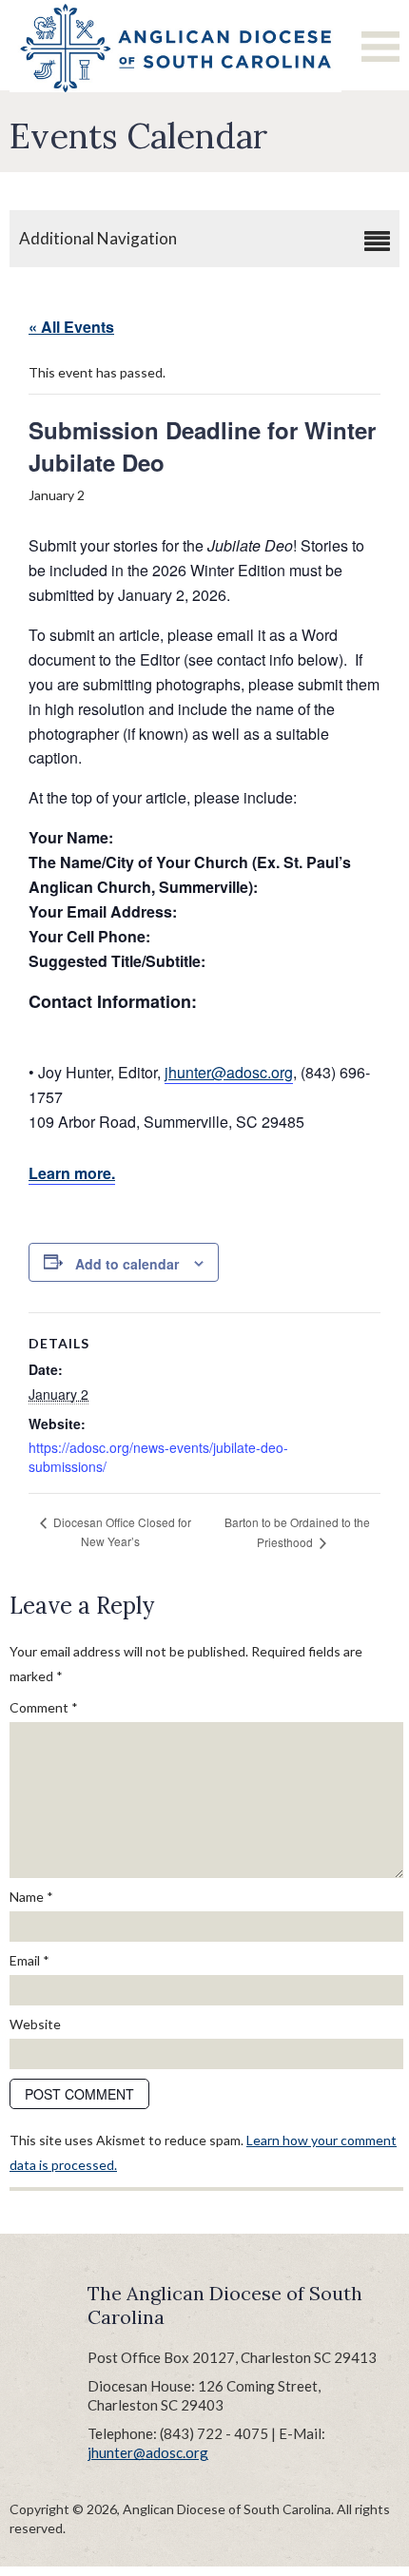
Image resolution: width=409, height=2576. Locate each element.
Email (29, 1960)
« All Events (71, 327)
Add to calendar (127, 1264)
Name (31, 1897)
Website (35, 2024)
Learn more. (72, 1173)
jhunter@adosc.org (229, 1072)
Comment (44, 1707)
